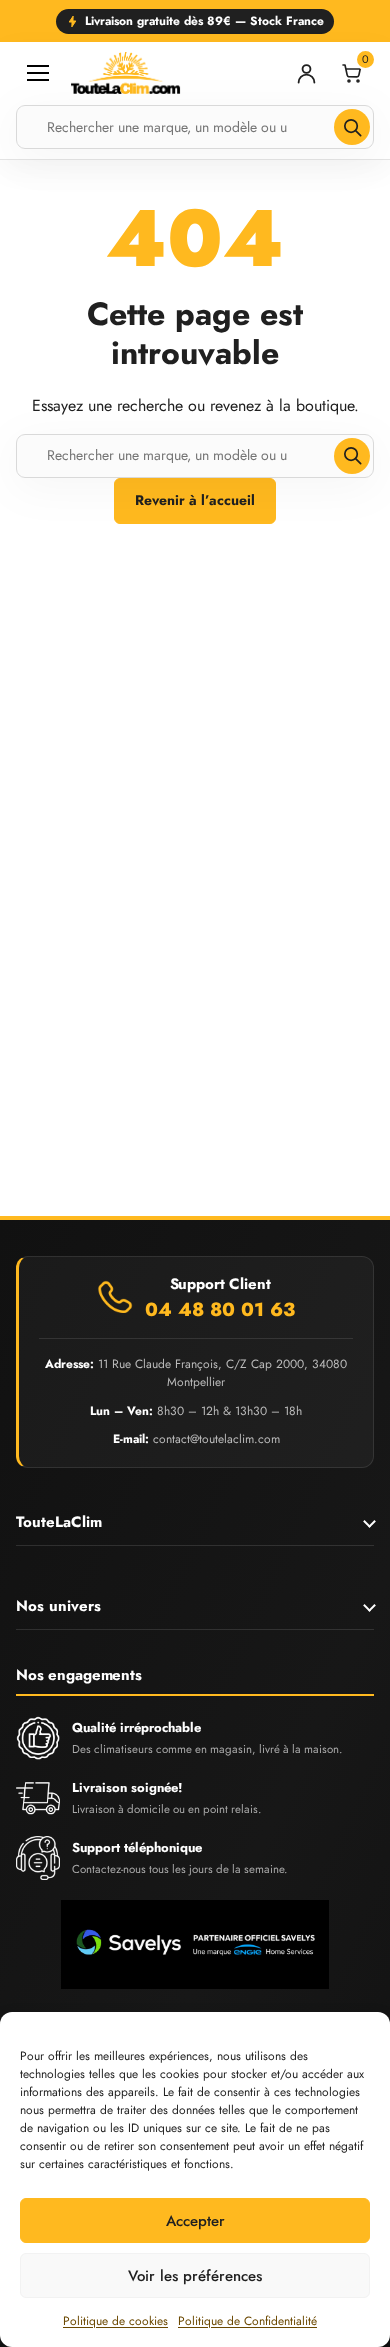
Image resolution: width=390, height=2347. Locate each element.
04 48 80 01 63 (220, 1310)
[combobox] (195, 127)
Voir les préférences (195, 2276)
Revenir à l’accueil (195, 500)
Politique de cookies (115, 2321)
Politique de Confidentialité (247, 2321)
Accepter (195, 2221)
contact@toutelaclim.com (216, 1439)
